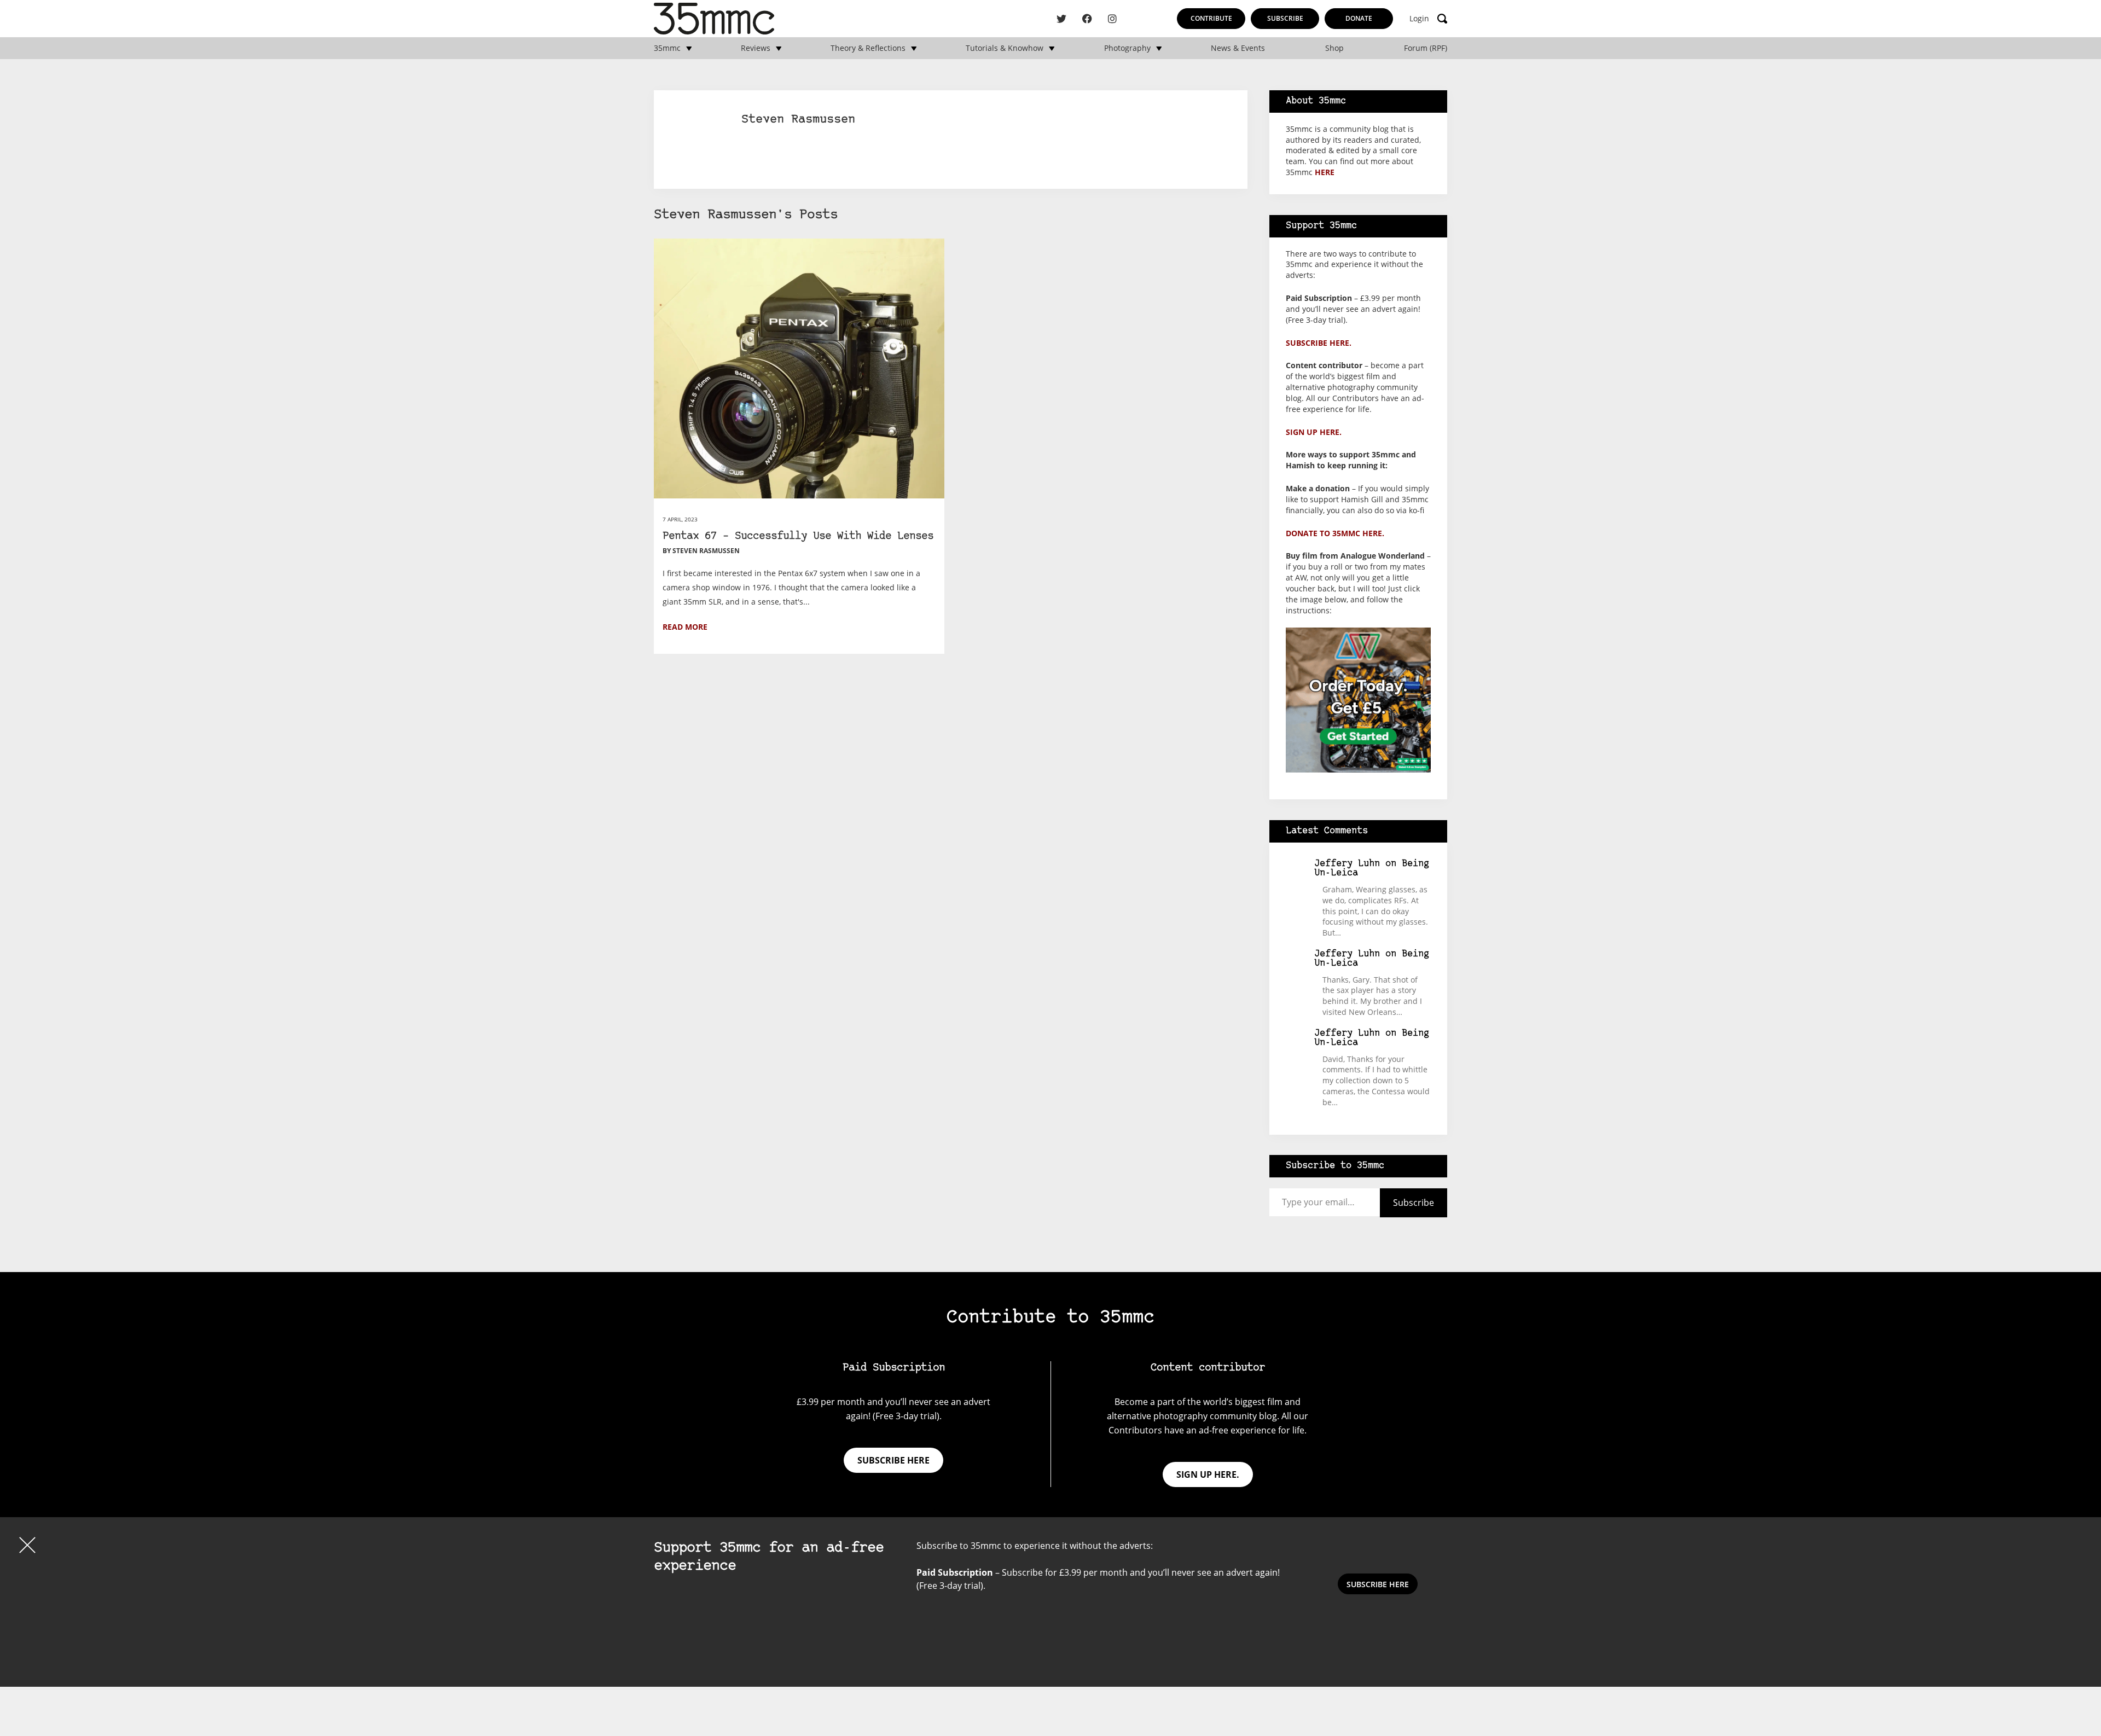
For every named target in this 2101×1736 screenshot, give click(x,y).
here (1325, 172)
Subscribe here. (1319, 343)
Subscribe (1285, 18)
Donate (1359, 18)
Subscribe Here (1378, 1584)
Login (1419, 19)
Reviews (756, 48)
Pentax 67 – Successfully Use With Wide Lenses (798, 536)
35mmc (667, 48)
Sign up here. (1314, 432)
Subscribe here (893, 1460)
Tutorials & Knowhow (1005, 48)
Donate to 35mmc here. (1335, 533)
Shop (1334, 48)
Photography (1127, 48)
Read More (685, 627)
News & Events (1238, 48)
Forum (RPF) (1426, 48)
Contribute (1211, 18)
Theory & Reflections (868, 48)
